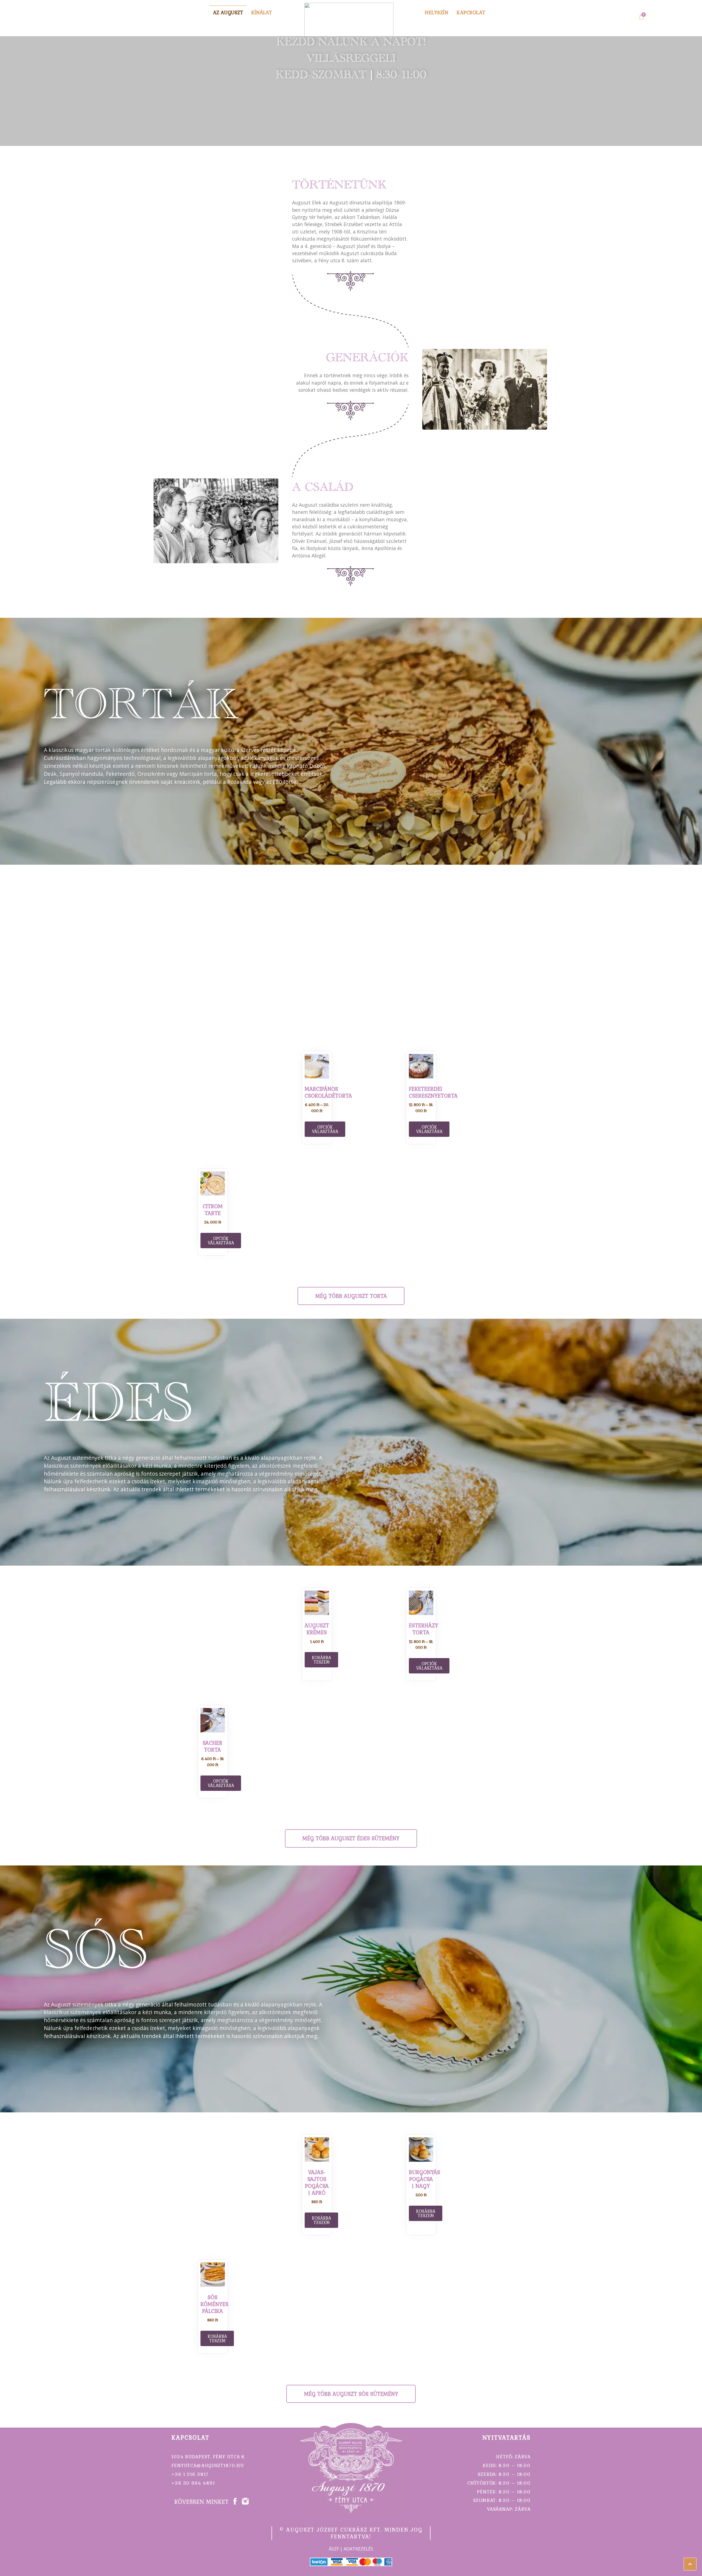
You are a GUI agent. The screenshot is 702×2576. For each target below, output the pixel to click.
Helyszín (437, 12)
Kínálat (261, 12)
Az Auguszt (228, 12)
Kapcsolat (471, 12)
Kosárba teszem (321, 2220)
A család (323, 490)
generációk (367, 360)
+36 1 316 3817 (190, 2474)
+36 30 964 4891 (193, 2483)
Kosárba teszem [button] (321, 1660)
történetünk (339, 187)
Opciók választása (325, 1129)
